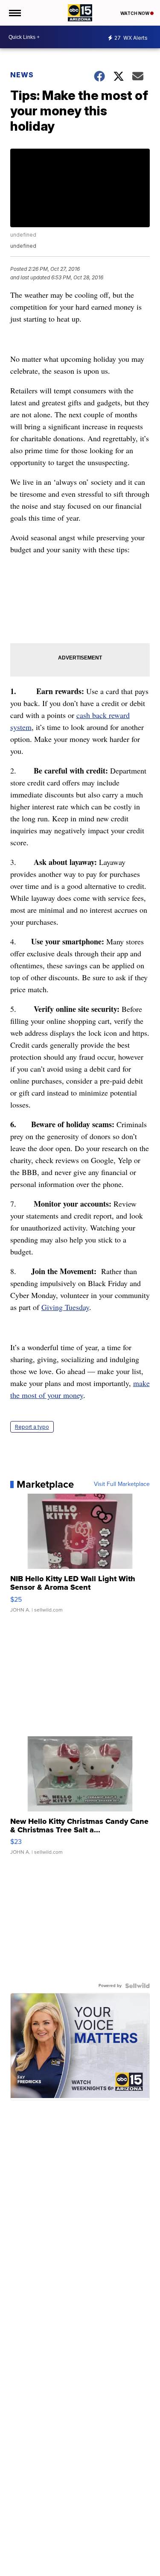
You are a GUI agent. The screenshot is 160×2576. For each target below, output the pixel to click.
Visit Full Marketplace (122, 1484)
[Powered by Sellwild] (137, 1986)
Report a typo (32, 1427)
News (22, 75)
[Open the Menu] (14, 13)
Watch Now (135, 13)
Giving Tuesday (65, 1307)
